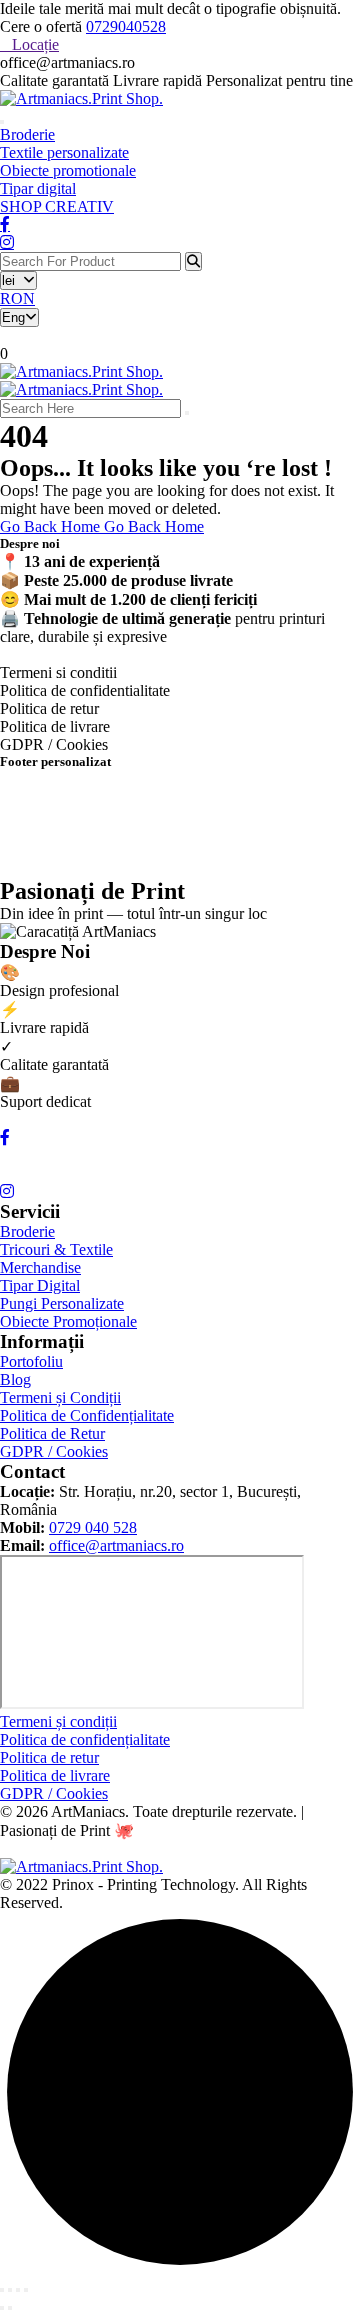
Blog (15, 1379)
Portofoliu (31, 1361)
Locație (35, 44)
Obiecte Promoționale (68, 1321)
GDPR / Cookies (54, 1451)
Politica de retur (49, 1757)
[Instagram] (7, 1191)
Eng (13, 317)
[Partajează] (18, 2290)
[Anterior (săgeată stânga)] (2, 2308)
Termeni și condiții (58, 1721)
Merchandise (40, 1267)
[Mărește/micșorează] (2, 2290)
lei (12, 280)
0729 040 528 (93, 1527)
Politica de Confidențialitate (87, 1415)
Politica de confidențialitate (85, 1739)
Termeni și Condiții (60, 1397)
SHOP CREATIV (57, 206)
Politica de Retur (52, 1433)
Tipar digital (38, 188)
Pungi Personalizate (62, 1303)
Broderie (27, 134)
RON (17, 298)
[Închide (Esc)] (26, 2290)
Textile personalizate (64, 152)
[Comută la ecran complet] (10, 2290)
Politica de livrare (55, 1775)
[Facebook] (5, 1137)
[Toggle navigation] (2, 122)
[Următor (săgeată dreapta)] (10, 2308)
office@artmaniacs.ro (116, 1545)
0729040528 (126, 26)
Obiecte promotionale (68, 170)
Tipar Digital (40, 1285)
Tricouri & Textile (56, 1249)
